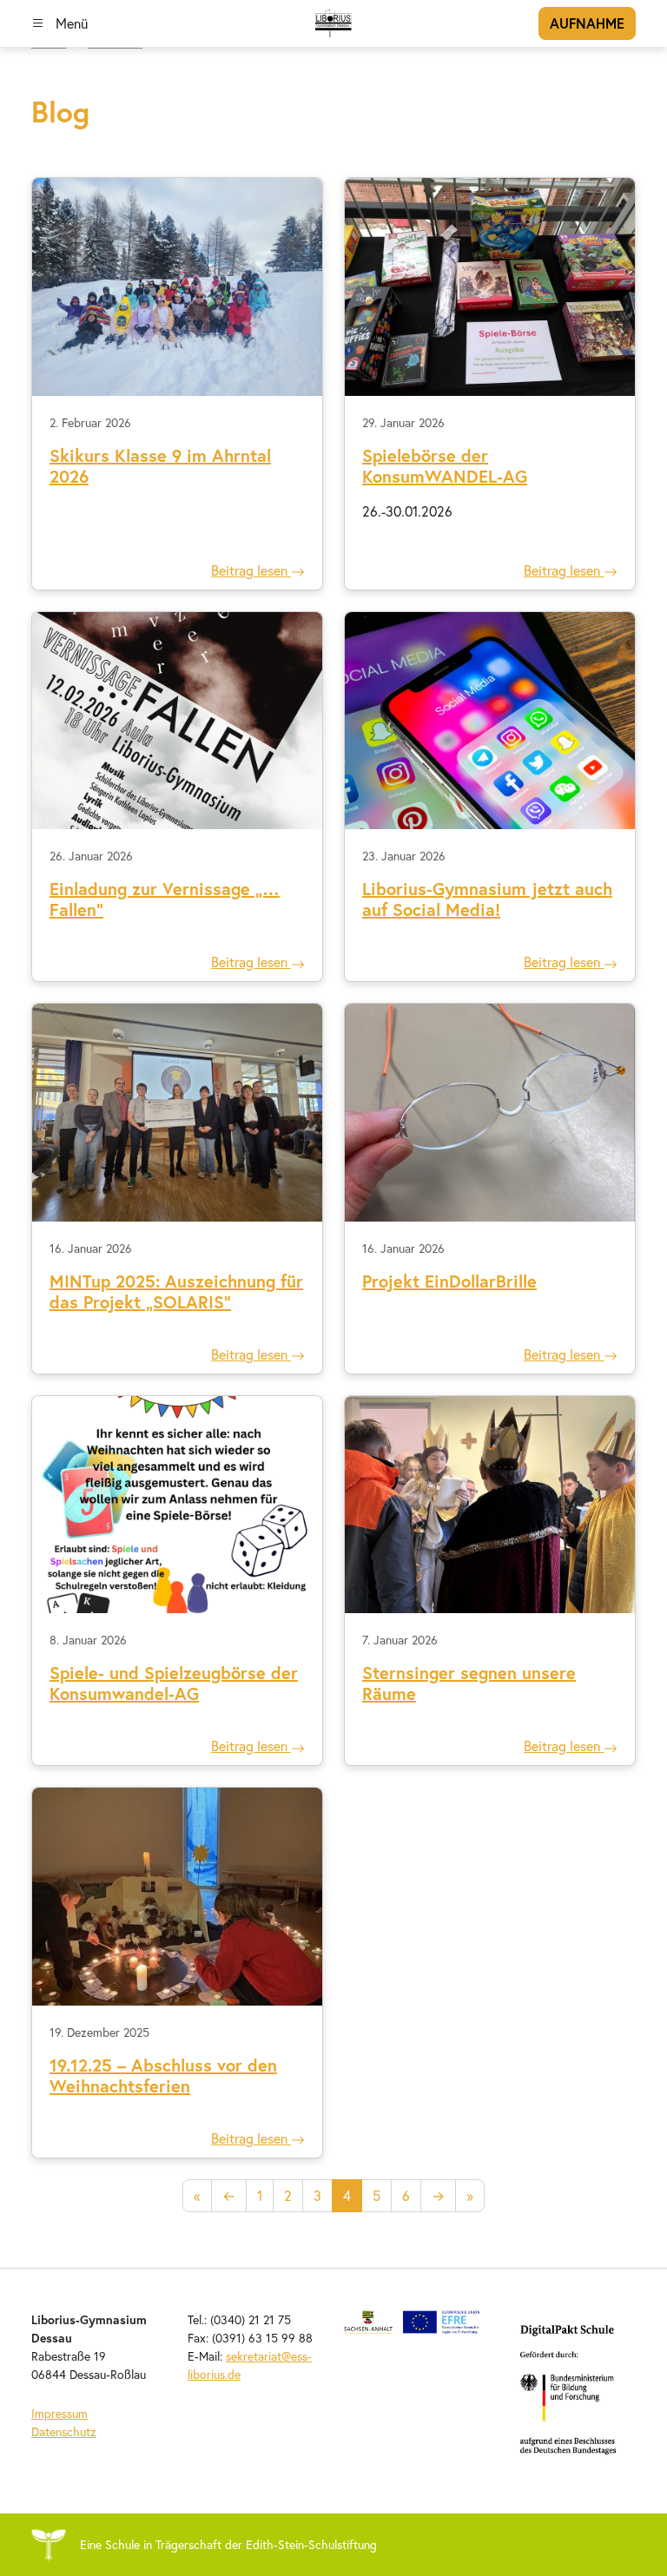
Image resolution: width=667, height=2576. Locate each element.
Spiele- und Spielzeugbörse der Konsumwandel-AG (174, 1683)
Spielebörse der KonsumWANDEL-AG (445, 466)
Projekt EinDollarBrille (449, 1281)
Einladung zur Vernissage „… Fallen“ (165, 899)
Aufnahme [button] (587, 23)
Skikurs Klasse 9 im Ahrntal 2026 (160, 466)
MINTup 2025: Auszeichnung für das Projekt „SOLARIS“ (176, 1291)
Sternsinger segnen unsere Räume (469, 1683)
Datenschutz (64, 2431)
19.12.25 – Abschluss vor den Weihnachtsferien (163, 2075)
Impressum (59, 2413)
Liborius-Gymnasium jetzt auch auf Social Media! (487, 899)
